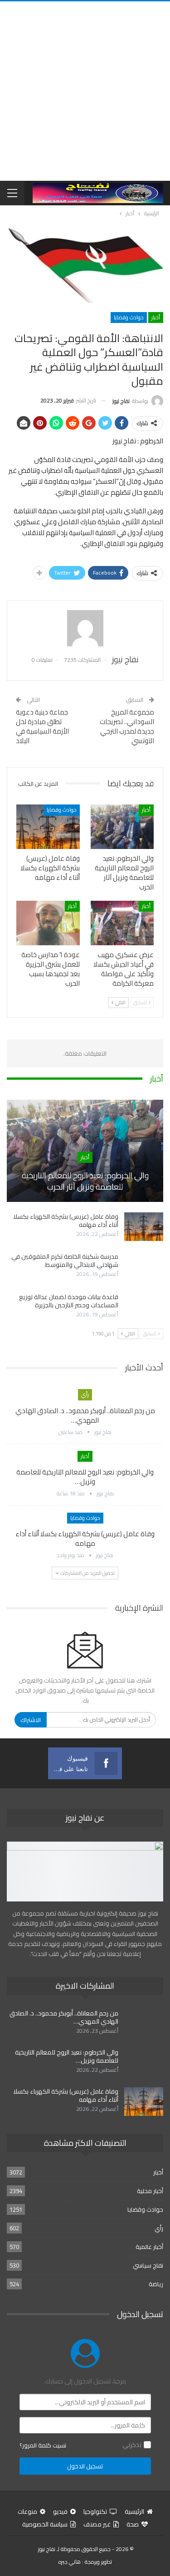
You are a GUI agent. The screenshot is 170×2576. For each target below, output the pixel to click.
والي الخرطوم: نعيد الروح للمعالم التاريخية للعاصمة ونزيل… (85, 1477)
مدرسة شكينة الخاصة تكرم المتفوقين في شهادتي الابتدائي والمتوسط (65, 1261)
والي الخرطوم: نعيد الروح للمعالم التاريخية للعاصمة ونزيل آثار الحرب (85, 1181)
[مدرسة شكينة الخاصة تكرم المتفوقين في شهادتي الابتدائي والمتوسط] (144, 1267)
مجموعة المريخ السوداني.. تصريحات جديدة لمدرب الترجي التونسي (127, 726)
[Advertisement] (85, 91)
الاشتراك (31, 1720)
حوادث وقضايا (129, 317)
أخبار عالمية (149, 2247)
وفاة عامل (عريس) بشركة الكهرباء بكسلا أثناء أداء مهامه (66, 1221)
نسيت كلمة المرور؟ (43, 2445)
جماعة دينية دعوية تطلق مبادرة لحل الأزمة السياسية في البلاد (42, 726)
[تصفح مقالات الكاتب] (85, 628)
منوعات (27, 2511)
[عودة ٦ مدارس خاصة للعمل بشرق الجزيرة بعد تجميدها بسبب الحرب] (48, 923)
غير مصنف (97, 2524)
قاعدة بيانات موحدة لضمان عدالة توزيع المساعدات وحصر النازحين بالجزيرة (69, 1301)
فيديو (60, 2511)
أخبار (156, 317)
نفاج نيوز (47, 2549)
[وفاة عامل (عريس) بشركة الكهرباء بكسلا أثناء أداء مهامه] (48, 827)
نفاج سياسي (148, 2265)
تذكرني (132, 2445)
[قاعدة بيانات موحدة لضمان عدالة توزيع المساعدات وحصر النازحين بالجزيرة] (144, 1307)
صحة (133, 2524)
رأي (85, 1394)
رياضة (156, 2284)
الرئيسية (134, 2511)
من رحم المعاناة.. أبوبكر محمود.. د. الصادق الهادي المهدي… (85, 1415)
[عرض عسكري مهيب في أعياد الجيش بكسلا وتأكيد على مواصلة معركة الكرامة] (122, 923)
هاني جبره (70, 2562)
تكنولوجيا (95, 2511)
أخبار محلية (150, 2191)
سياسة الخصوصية (45, 2524)
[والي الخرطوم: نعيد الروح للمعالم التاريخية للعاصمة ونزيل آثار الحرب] (122, 827)
